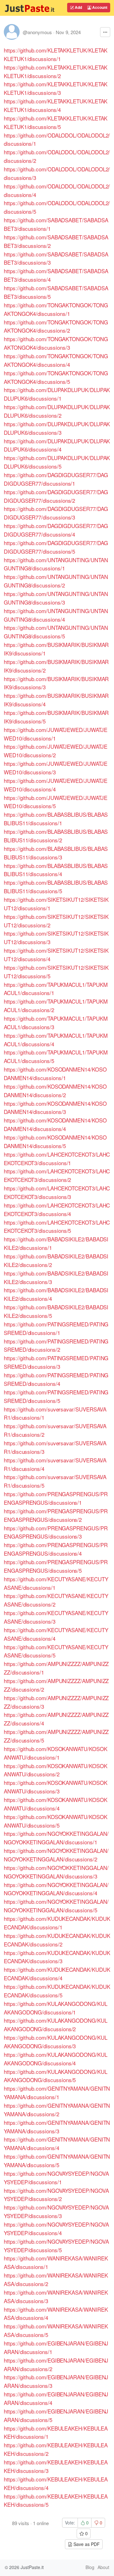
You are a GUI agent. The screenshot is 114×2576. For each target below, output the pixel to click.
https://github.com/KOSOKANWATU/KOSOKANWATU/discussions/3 (56, 1787)
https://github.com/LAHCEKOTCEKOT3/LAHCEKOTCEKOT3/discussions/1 (57, 1159)
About (103, 2567)
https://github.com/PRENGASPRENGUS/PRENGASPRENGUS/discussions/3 (56, 1532)
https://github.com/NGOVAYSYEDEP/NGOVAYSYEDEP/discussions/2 (56, 2195)
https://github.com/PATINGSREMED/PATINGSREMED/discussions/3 (56, 1362)
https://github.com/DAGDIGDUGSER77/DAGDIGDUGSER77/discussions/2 (56, 496)
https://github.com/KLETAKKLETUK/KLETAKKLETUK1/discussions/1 (56, 54)
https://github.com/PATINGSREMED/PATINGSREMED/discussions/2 (56, 1345)
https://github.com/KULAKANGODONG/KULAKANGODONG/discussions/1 (56, 2008)
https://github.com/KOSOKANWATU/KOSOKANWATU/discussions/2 (56, 1770)
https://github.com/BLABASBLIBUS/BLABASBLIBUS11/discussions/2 (56, 836)
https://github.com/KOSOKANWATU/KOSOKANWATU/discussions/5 (56, 1821)
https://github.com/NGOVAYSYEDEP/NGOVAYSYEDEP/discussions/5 (56, 2246)
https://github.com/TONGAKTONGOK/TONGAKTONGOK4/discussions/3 (56, 343)
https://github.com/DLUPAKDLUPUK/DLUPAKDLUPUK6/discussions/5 (57, 462)
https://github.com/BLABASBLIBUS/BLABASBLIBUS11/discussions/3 (56, 853)
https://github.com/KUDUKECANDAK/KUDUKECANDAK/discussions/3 (57, 1957)
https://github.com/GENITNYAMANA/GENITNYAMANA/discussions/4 (57, 2143)
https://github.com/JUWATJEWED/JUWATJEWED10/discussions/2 (55, 751)
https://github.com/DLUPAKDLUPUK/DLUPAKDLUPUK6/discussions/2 (57, 411)
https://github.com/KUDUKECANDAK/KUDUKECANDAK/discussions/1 (57, 1923)
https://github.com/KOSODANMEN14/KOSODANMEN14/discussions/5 (55, 1141)
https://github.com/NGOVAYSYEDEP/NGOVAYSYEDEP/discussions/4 (56, 2229)
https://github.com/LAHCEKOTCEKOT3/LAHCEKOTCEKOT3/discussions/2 (57, 1175)
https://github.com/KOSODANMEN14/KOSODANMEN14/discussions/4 (55, 1124)
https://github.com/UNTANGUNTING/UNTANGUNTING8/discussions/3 (56, 598)
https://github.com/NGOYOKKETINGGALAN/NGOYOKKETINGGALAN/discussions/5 (56, 1906)
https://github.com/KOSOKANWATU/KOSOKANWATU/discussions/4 (56, 1804)
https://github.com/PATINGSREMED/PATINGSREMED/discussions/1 (56, 1328)
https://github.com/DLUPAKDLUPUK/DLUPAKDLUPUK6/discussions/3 (57, 428)
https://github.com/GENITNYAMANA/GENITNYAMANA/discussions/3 (57, 2127)
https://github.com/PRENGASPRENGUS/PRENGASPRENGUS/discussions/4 (56, 1549)
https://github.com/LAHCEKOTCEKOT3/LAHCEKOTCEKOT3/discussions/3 (57, 1192)
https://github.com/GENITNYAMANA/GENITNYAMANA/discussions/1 (57, 2093)
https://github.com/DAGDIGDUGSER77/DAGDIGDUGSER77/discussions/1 (56, 479)
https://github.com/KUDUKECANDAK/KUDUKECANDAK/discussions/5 (57, 1991)
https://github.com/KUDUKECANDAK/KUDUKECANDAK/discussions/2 (57, 1940)
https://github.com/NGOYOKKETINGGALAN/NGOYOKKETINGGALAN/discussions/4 (56, 1889)
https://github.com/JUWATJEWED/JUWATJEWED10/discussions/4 (55, 785)
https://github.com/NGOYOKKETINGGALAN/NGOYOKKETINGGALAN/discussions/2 (56, 1855)
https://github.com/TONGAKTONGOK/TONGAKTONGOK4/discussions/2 (56, 326)
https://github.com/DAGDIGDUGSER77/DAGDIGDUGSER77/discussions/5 (56, 547)
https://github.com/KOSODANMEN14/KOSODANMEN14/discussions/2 (55, 1091)
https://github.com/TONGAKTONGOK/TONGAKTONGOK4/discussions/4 (56, 360)
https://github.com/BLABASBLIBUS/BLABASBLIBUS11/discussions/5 (56, 887)
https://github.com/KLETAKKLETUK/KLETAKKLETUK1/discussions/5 (56, 122)
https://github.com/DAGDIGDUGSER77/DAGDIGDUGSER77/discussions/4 (56, 530)
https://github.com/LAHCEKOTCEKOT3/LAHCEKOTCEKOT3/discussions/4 (57, 1209)
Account (99, 7)
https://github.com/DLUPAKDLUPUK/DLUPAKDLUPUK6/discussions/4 (57, 445)
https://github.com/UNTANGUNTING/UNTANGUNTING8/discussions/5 (56, 632)
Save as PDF (86, 2544)
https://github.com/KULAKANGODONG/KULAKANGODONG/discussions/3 (56, 2042)
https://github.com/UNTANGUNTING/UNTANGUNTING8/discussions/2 (56, 581)
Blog (90, 2567)
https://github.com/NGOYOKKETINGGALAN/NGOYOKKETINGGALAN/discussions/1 (56, 1838)
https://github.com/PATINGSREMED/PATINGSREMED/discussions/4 (56, 1379)
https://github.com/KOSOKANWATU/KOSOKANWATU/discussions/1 (56, 1753)
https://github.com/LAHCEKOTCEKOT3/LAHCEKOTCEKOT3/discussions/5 (57, 1227)
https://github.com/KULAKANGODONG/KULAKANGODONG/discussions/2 (56, 2025)
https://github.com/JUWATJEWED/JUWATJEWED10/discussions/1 (55, 734)
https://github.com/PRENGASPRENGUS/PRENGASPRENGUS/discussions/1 (56, 1498)
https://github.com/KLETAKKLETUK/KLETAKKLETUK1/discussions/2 (56, 71)
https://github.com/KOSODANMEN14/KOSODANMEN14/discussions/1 (55, 1073)
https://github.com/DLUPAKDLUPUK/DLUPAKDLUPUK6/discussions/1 (57, 394)
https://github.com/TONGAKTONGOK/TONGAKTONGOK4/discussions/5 (56, 377)
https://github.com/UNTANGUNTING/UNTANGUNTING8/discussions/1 (56, 564)
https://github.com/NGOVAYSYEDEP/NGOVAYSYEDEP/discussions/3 (56, 2211)
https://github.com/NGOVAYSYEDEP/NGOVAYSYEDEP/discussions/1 (56, 2178)
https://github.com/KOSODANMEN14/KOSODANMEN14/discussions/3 (55, 1108)
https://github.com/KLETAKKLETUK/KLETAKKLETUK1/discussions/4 (56, 105)
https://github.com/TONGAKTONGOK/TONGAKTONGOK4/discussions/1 (56, 309)
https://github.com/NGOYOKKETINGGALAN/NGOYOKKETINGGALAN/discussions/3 (56, 1872)
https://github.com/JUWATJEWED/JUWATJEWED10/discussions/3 (55, 768)
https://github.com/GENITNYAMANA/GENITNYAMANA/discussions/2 (57, 2110)
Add (78, 7)
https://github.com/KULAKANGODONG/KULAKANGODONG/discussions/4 (56, 2059)
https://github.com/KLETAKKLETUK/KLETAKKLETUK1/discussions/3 (56, 88)
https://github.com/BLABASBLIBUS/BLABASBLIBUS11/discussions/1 (56, 819)
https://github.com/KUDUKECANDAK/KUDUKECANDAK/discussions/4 (57, 1974)
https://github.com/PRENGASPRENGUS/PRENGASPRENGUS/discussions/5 (56, 1566)
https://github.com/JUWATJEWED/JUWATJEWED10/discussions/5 (55, 802)
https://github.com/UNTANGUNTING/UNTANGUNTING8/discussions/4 (56, 615)
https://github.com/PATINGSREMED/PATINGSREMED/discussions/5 (56, 1396)
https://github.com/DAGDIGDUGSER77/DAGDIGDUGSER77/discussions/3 (56, 513)
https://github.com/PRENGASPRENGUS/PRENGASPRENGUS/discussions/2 (56, 1515)
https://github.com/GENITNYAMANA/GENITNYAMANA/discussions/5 (57, 2161)
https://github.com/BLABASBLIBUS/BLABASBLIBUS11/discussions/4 (56, 870)
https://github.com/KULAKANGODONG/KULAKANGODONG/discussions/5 (56, 2076)
